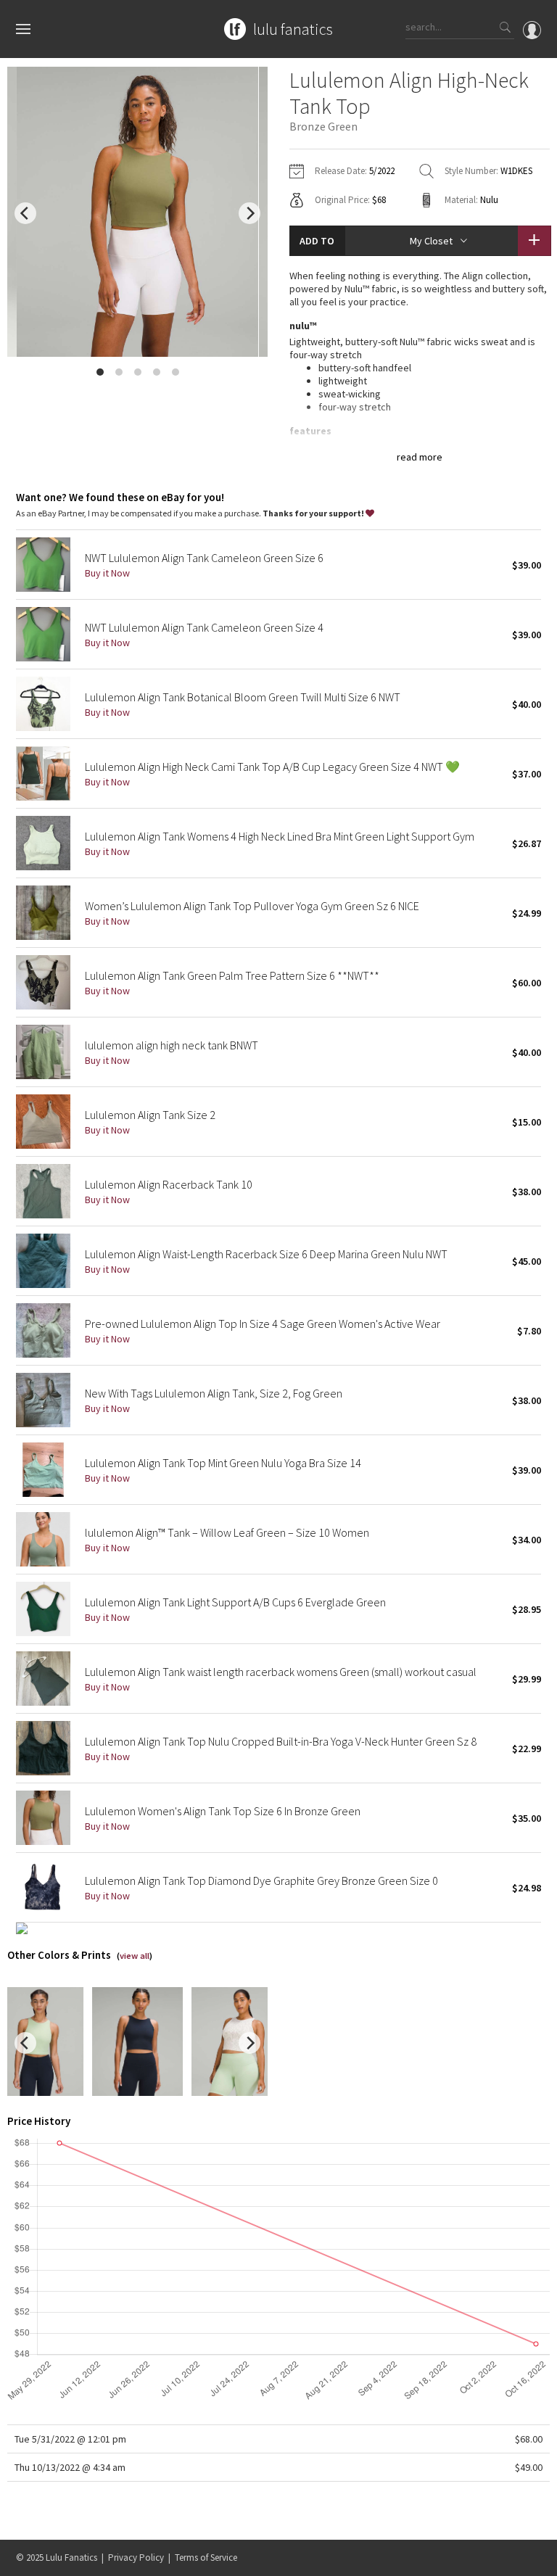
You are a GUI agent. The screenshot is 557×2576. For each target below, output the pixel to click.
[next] (249, 213)
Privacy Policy (136, 2558)
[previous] (25, 213)
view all (135, 1956)
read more (420, 457)
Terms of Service (206, 2558)
